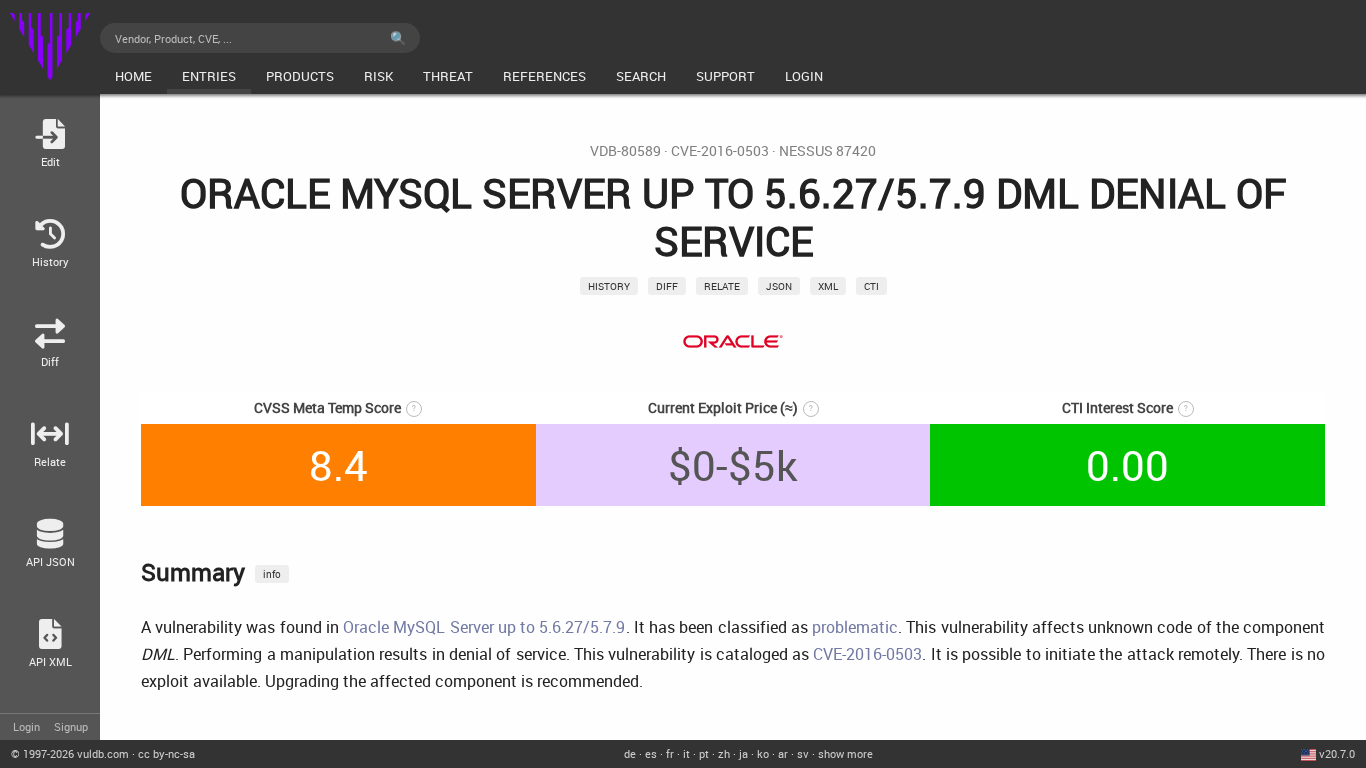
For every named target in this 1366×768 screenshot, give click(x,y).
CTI (871, 286)
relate (722, 286)
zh (724, 753)
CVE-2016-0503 (720, 151)
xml (828, 286)
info (272, 574)
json (779, 286)
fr (670, 753)
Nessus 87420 (827, 151)
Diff (667, 286)
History (609, 286)
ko (763, 753)
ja (743, 753)
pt (704, 753)
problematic (855, 627)
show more (845, 753)
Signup (71, 726)
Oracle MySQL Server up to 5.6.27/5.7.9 (484, 627)
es (651, 753)
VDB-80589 (625, 151)
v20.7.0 (1337, 753)
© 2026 (70, 753)
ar (783, 753)
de (630, 753)
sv (803, 753)
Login (26, 726)
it (686, 753)
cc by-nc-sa (166, 753)
